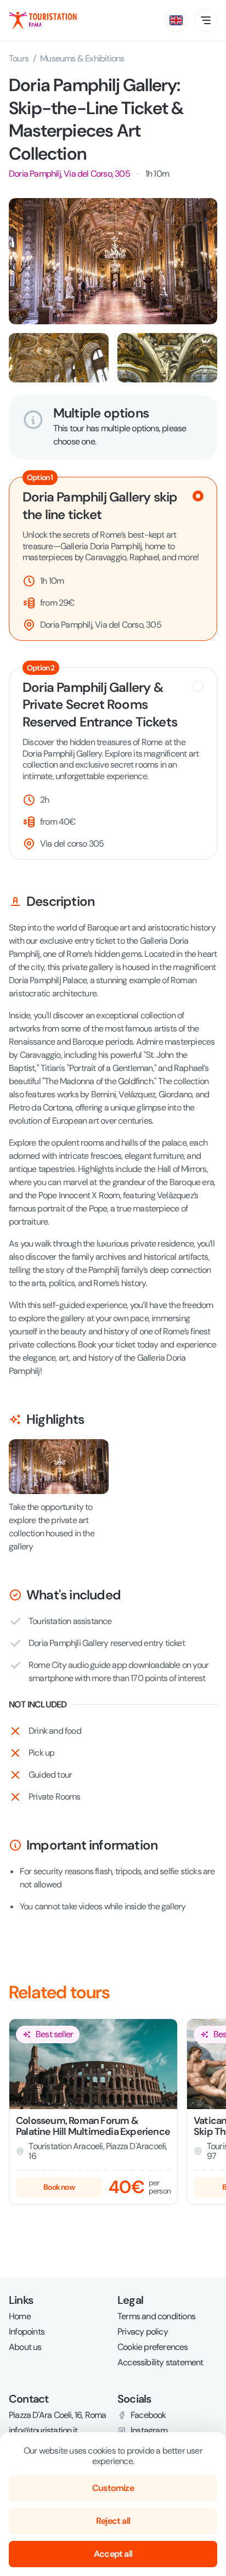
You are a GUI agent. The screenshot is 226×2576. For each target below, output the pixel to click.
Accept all (113, 2554)
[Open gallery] (113, 261)
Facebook (148, 2415)
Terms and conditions (156, 2316)
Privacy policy (143, 2332)
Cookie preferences (153, 2347)
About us (25, 2347)
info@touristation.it (43, 2431)
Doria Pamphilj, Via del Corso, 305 (69, 174)
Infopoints (27, 2332)
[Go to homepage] (43, 20)
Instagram (149, 2431)
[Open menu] (206, 20)
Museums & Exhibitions (82, 58)
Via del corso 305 (72, 844)
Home (20, 2316)
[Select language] (176, 20)
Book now (59, 2187)
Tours (19, 59)
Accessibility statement (160, 2363)
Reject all (113, 2521)
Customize (113, 2488)
